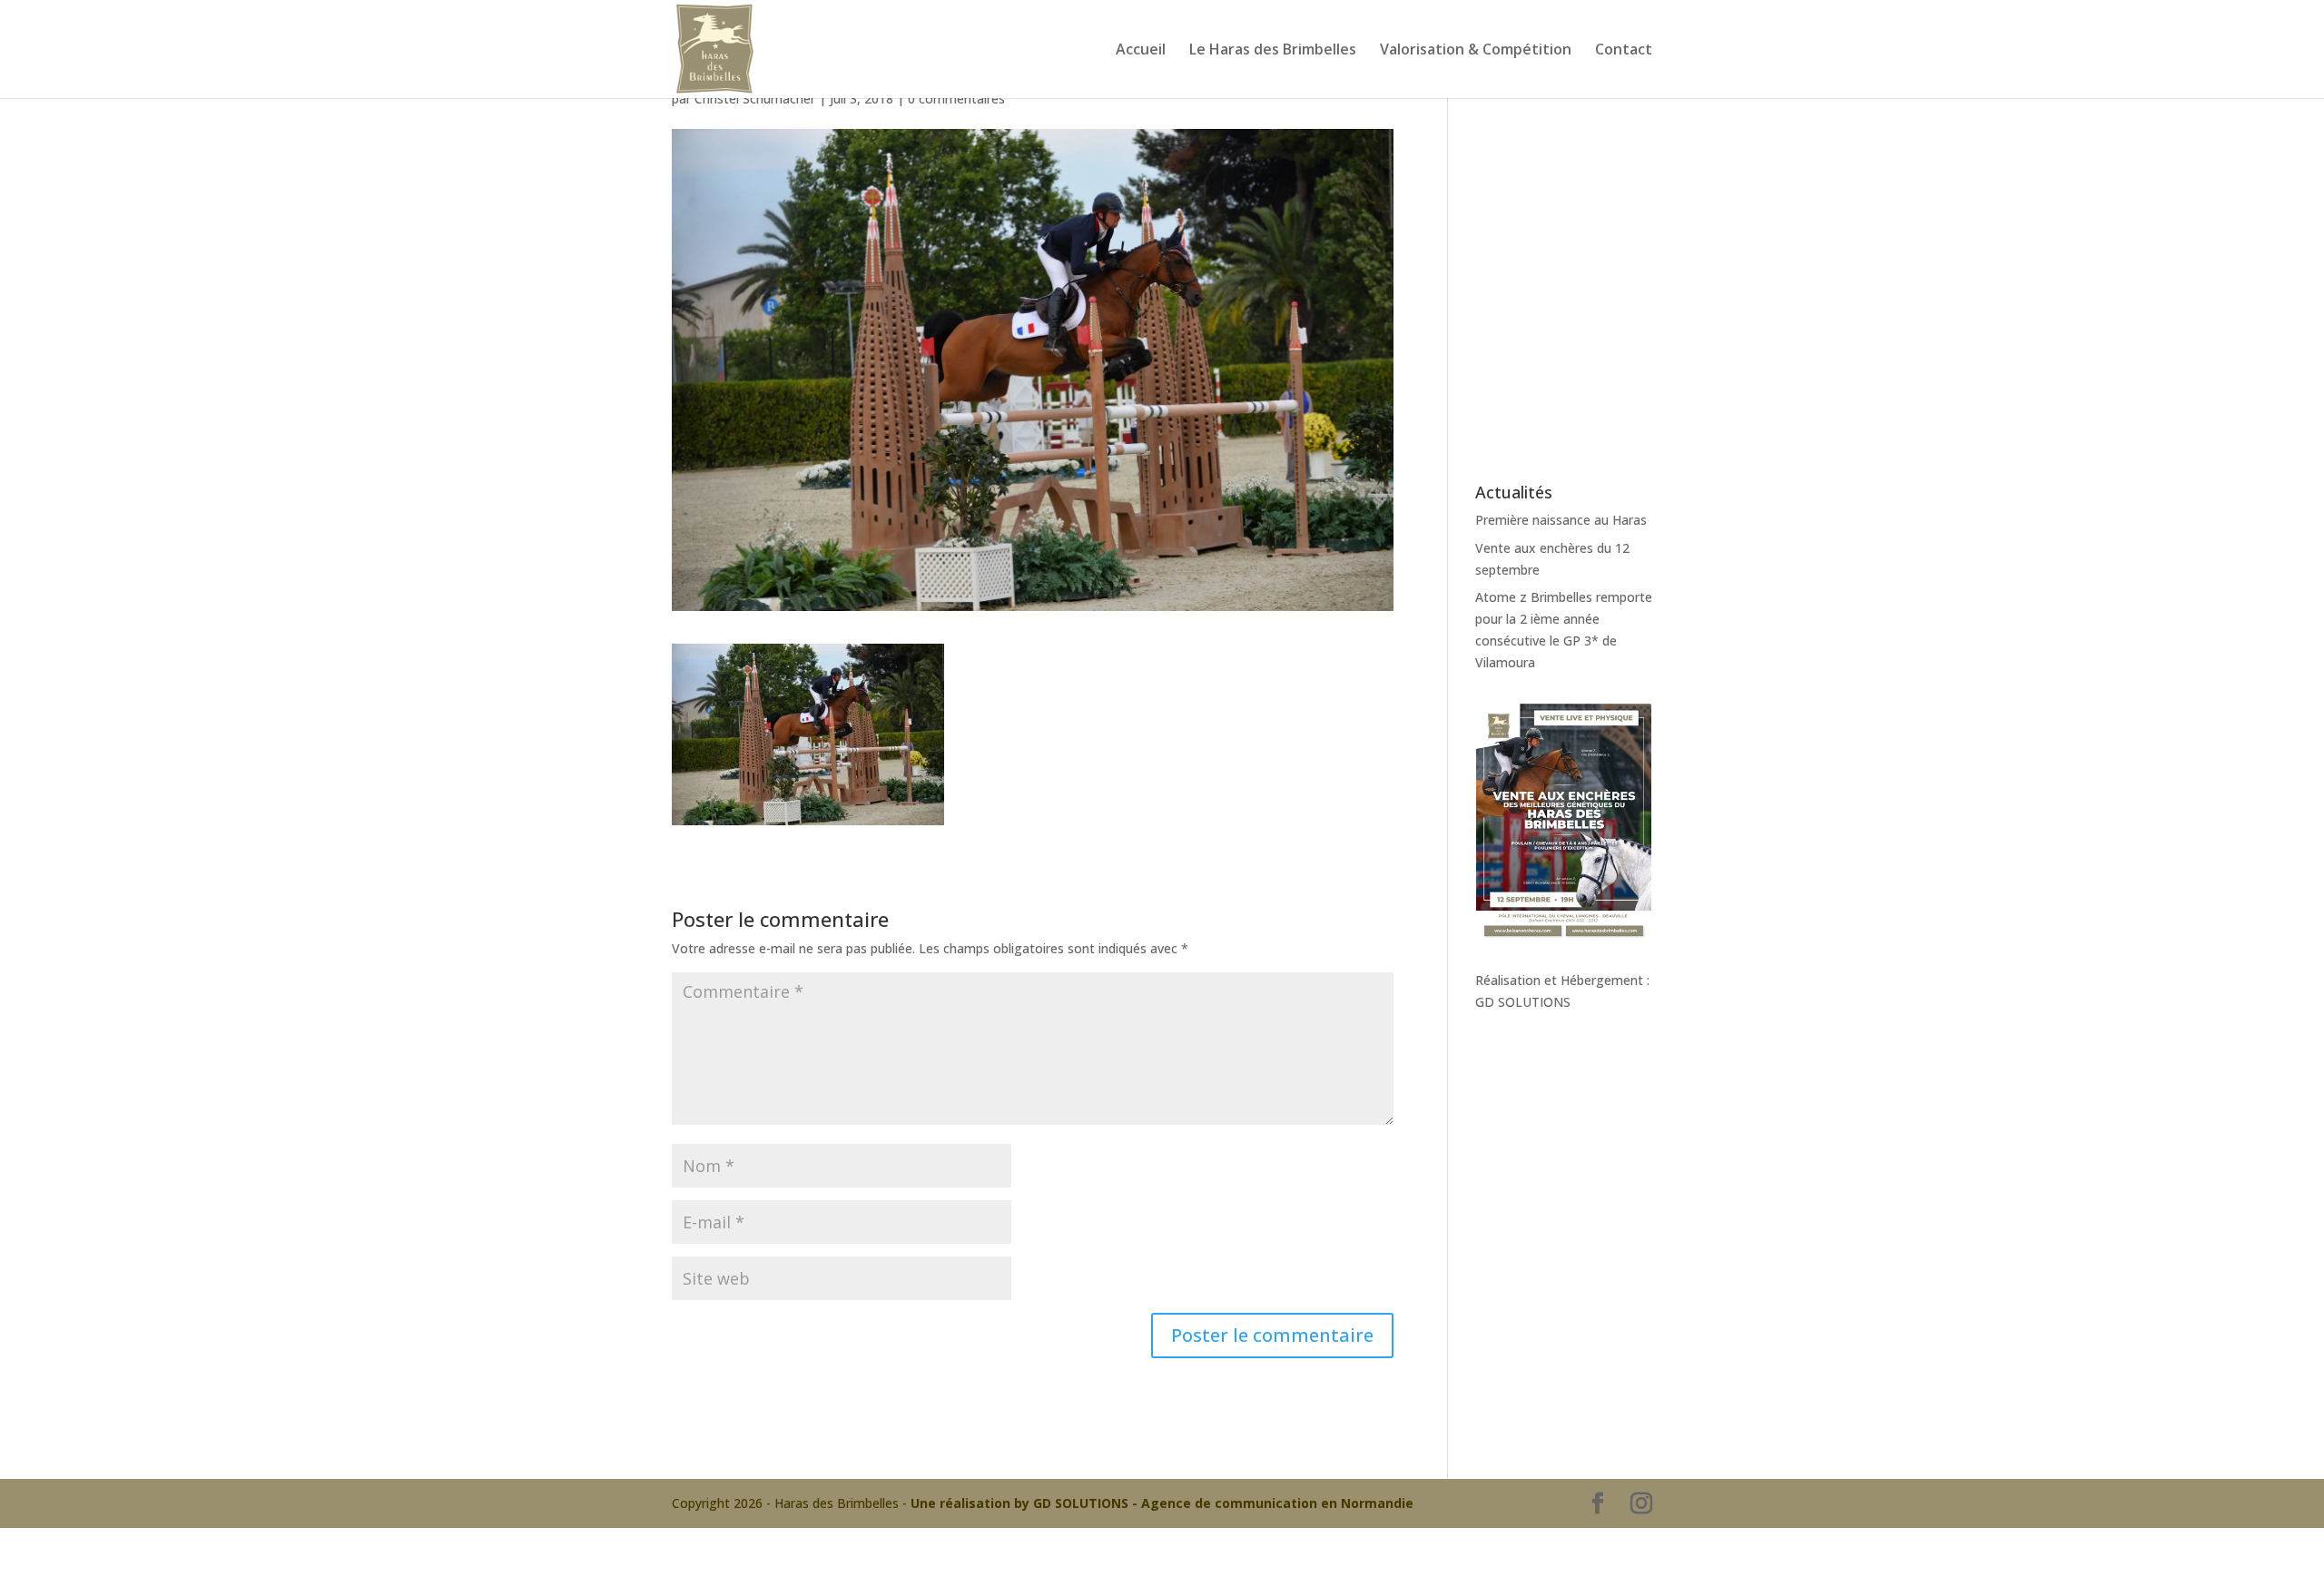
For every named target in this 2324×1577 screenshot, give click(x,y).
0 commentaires (956, 99)
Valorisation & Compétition (1476, 51)
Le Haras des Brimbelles (1273, 51)
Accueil (1141, 51)
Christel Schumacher (755, 99)
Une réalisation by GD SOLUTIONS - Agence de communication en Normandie (1162, 1503)
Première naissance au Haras (1561, 520)
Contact (1624, 51)
